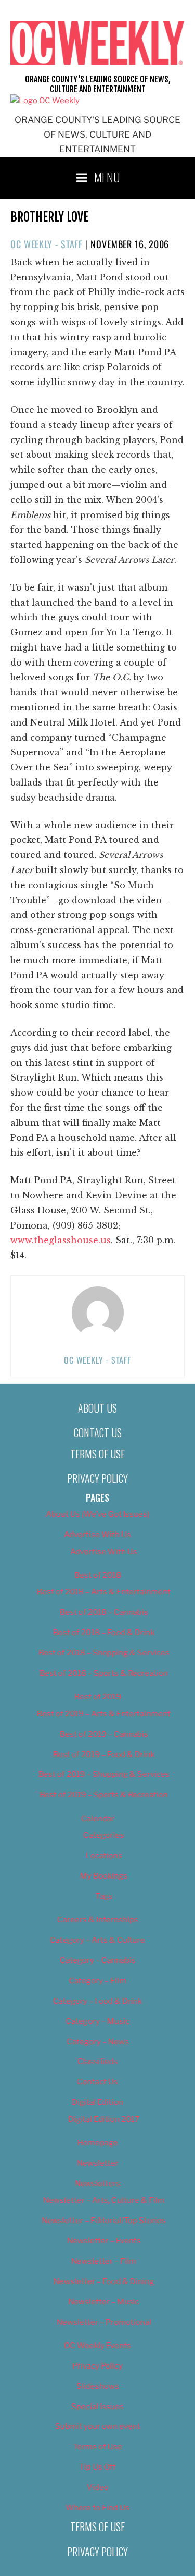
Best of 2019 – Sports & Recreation (104, 1795)
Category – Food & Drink (97, 2001)
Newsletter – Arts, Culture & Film (104, 2200)
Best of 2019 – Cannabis (104, 1734)
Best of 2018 (98, 1575)
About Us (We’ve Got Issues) (97, 1514)
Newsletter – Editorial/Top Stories (104, 2221)
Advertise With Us (97, 1535)
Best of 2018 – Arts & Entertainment (104, 1592)
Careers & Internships (98, 1920)
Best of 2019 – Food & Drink (104, 1755)
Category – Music (97, 2021)
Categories (104, 1835)
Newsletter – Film (104, 2261)
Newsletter (98, 2163)
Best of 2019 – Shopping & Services (104, 1774)
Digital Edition (97, 2102)
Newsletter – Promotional (104, 2322)
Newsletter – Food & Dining (104, 2281)
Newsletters (98, 2184)
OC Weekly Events (97, 2346)
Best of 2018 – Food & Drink (104, 1633)
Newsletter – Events (104, 2241)
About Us (97, 1408)
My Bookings (104, 1876)
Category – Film (97, 1981)
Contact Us (98, 1432)
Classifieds (98, 2062)
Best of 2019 (98, 1697)
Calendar (98, 1819)
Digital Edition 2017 (104, 2119)
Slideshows (98, 2386)
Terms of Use (97, 1454)
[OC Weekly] (45, 101)
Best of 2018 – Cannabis (104, 1612)
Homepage (98, 2143)
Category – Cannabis (98, 1960)
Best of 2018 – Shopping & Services (104, 1653)
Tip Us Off (97, 2467)
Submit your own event (98, 2426)
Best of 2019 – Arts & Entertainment (104, 1714)
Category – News (98, 2042)
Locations (104, 1856)
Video (98, 2487)
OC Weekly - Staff (47, 244)
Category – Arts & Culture (97, 1940)
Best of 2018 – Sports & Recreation (104, 1673)
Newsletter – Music (104, 2302)
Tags (104, 1896)
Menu (107, 177)
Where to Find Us (97, 2508)
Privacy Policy (97, 1478)
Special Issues (97, 2407)
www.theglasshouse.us (61, 1240)
